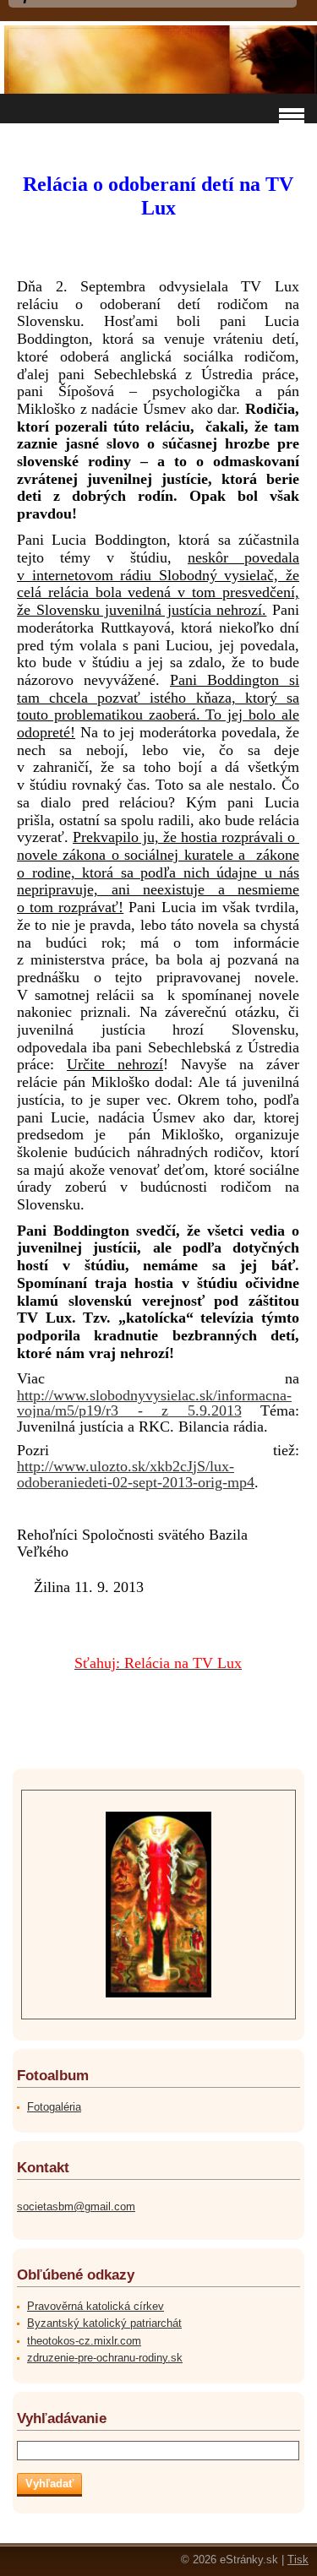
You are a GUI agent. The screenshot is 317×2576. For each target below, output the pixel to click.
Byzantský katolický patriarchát (104, 2323)
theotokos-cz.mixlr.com (84, 2341)
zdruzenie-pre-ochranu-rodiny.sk (105, 2358)
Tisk (298, 2560)
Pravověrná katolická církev (96, 2306)
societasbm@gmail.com (76, 2206)
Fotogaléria (54, 2107)
